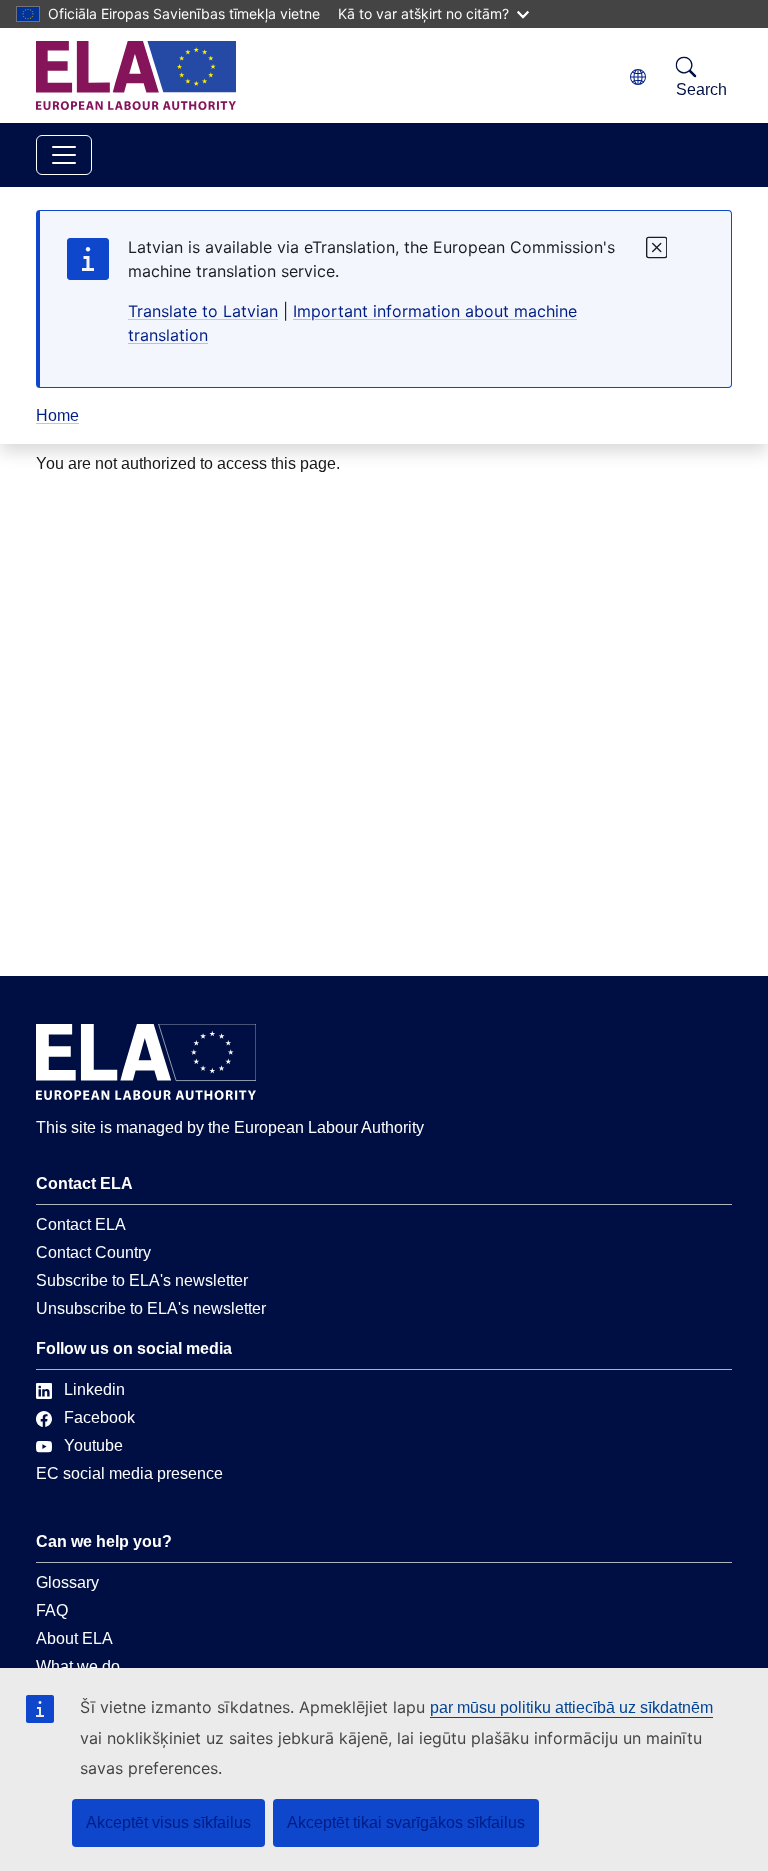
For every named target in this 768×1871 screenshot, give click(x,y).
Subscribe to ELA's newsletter (142, 1280)
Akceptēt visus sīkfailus (168, 1822)
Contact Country (93, 1252)
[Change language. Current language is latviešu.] (638, 77)
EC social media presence (129, 1473)
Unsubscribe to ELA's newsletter (151, 1308)
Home (57, 415)
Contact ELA (81, 1224)
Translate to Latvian (203, 311)
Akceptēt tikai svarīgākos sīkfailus (406, 1822)
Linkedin (94, 1389)
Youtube (93, 1445)
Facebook (99, 1417)
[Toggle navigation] (64, 155)
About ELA (74, 1638)
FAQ (52, 1610)
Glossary (67, 1582)
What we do (78, 1666)
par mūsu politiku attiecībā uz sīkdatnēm (571, 1707)
